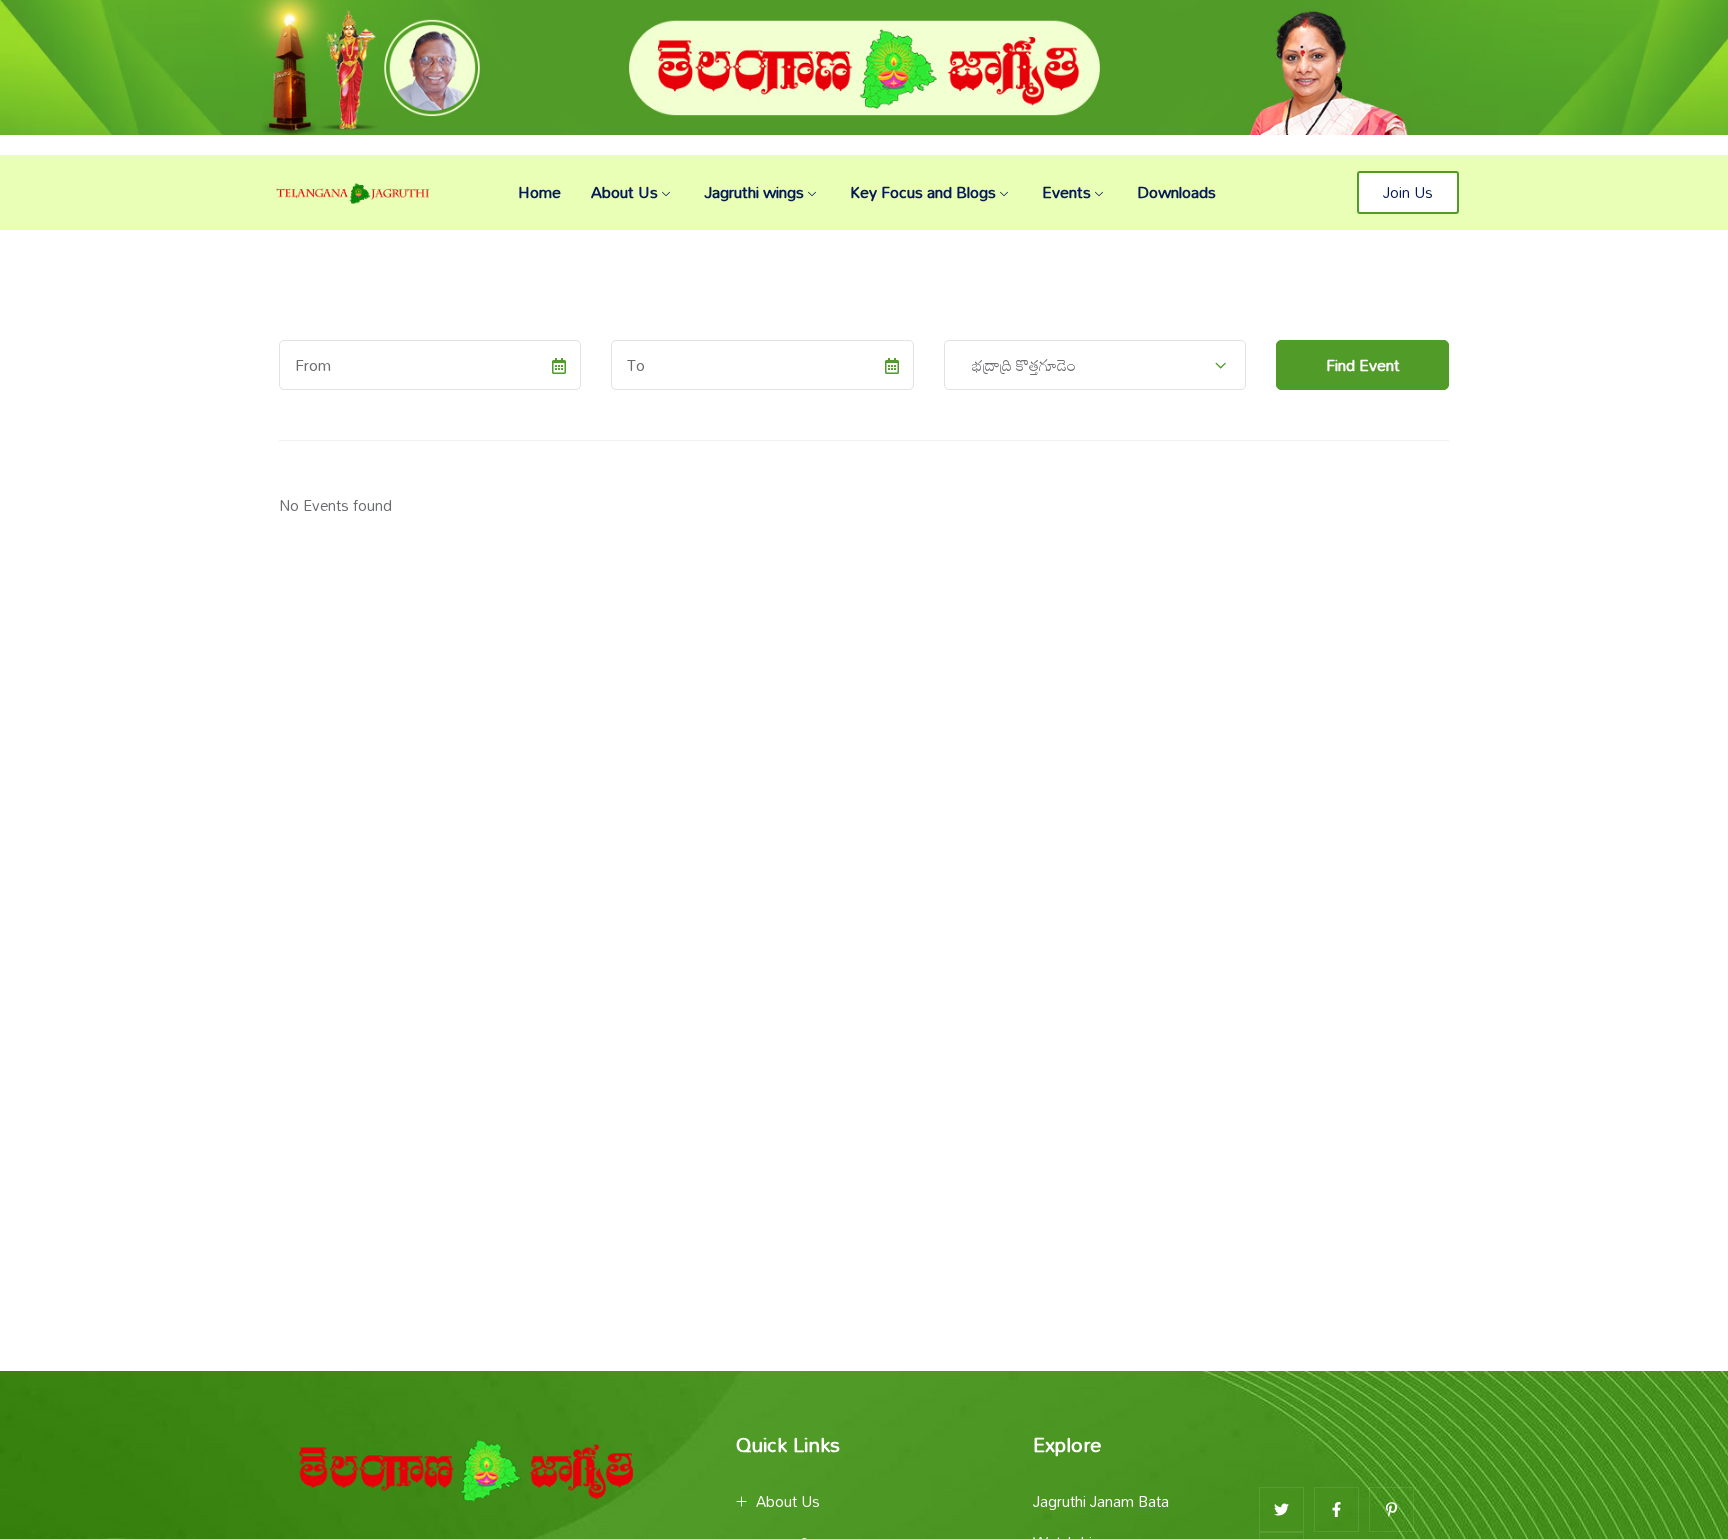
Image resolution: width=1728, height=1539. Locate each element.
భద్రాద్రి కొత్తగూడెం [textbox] (1018, 365)
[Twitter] (1281, 1509)
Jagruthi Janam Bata (1101, 1501)
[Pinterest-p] (1391, 1509)
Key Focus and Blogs (923, 192)
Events (1066, 192)
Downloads (1176, 192)
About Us (624, 192)
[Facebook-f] (1336, 1509)
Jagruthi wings (754, 192)
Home (539, 192)
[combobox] (1095, 365)
